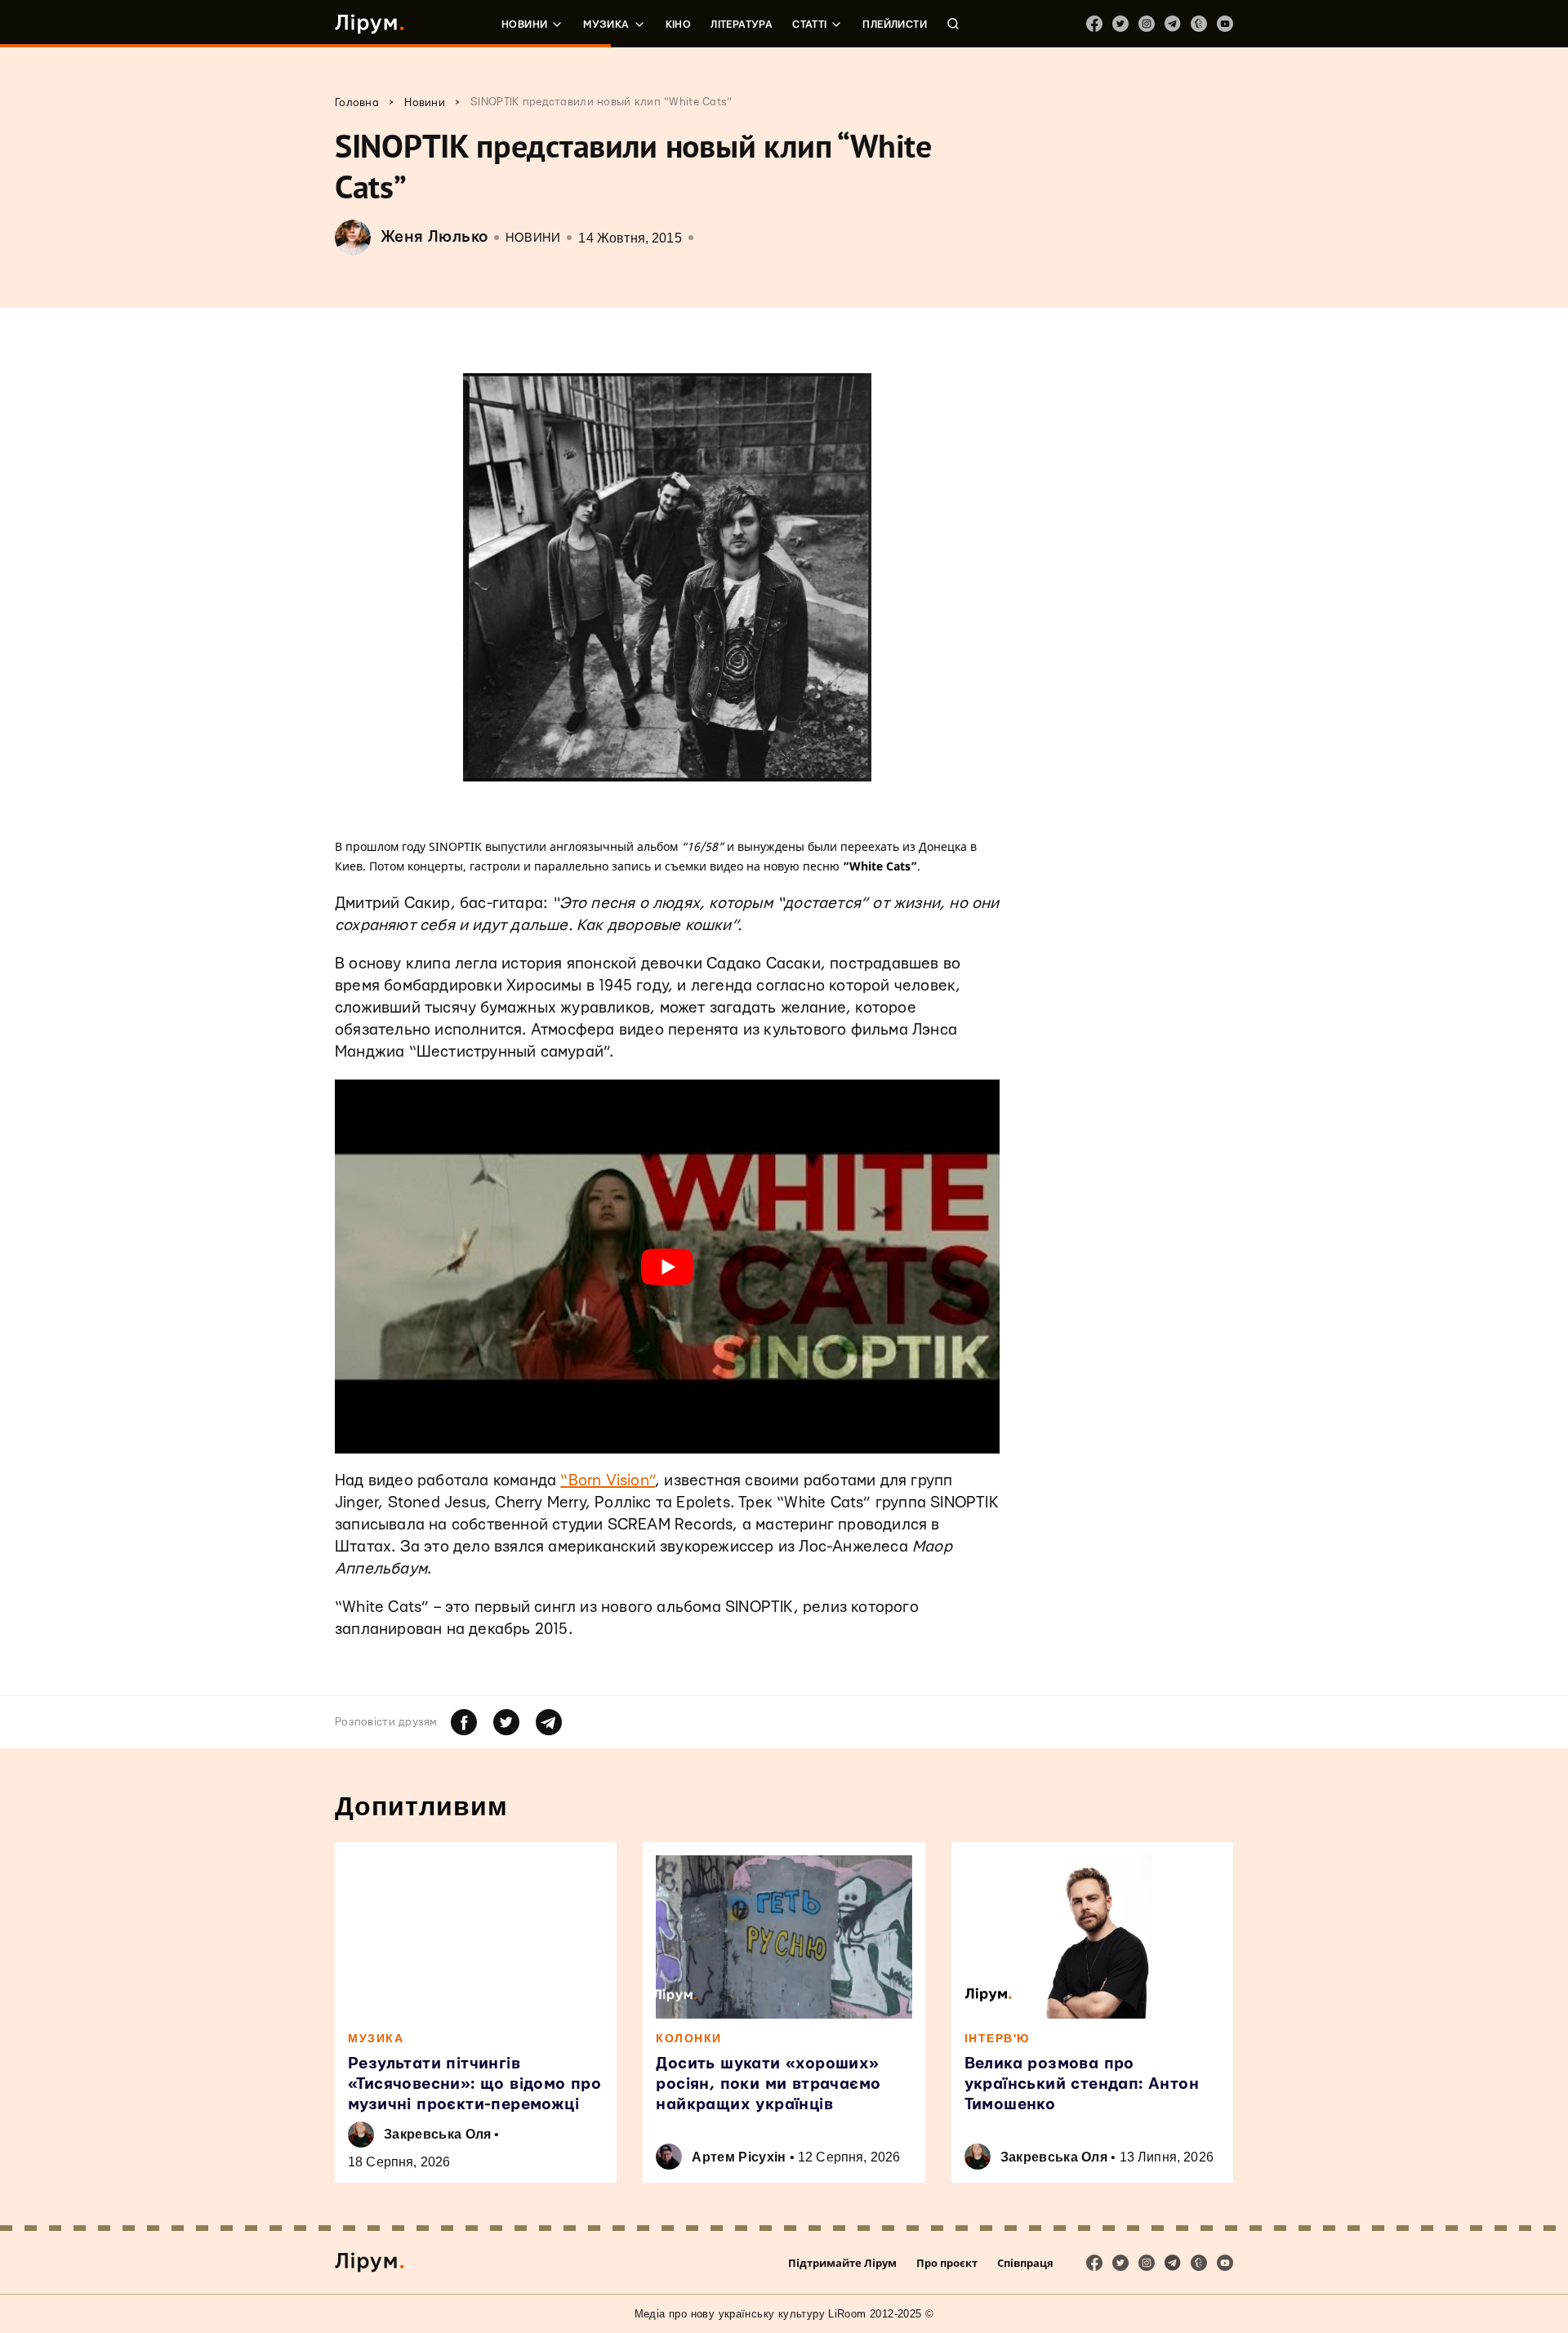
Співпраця (1025, 2263)
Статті (809, 24)
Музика (606, 24)
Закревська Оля (437, 2134)
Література (742, 24)
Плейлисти (895, 24)
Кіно (679, 24)
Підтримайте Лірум (842, 2263)
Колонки (689, 2038)
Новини (524, 24)
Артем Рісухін (739, 2157)
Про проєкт (947, 2263)
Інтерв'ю (997, 2038)
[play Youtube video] (667, 1267)
